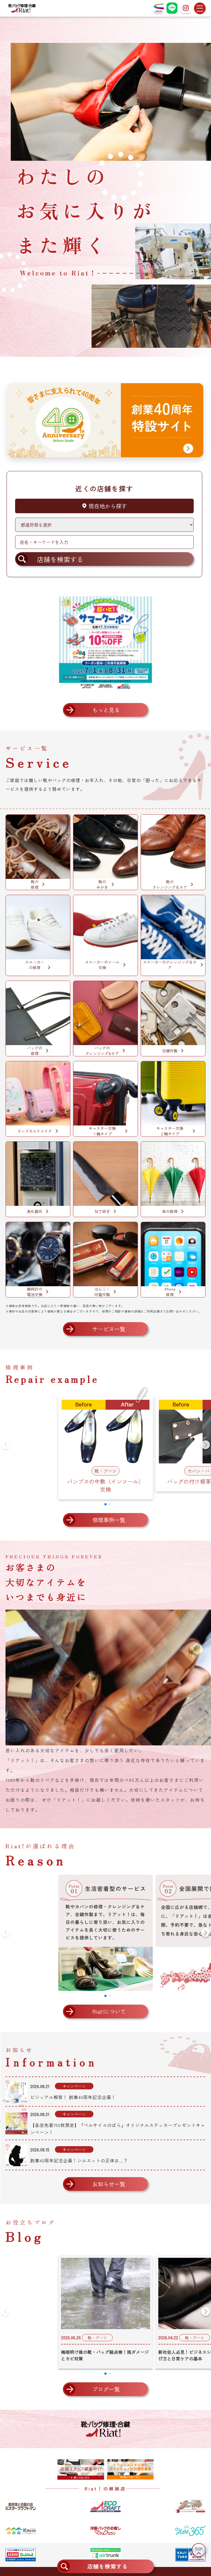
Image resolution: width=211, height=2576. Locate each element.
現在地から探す (107, 506)
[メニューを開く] (200, 8)
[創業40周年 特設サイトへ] (105, 420)
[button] (206, 1445)
